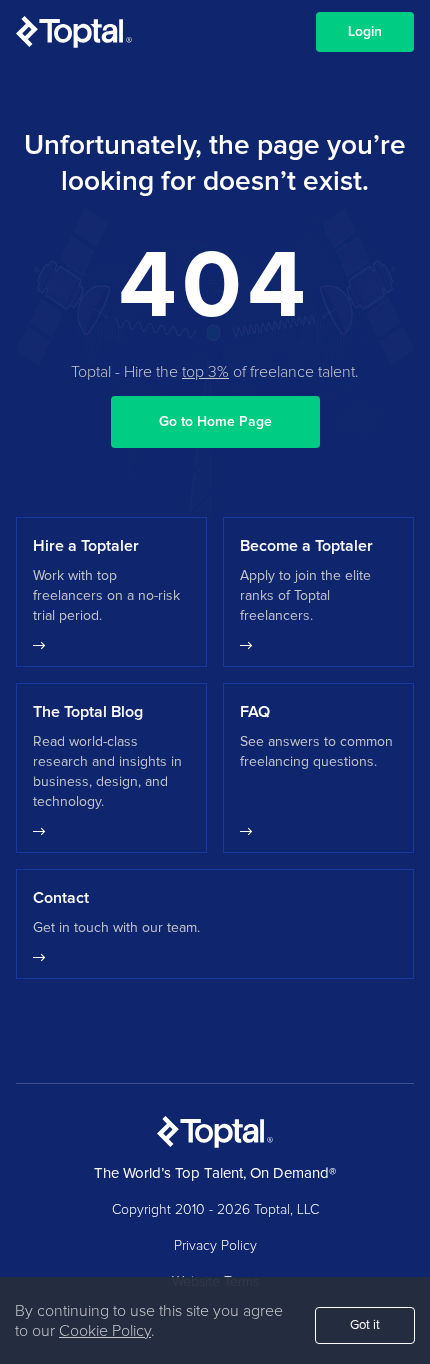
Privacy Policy (215, 1246)
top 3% (205, 372)
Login (365, 32)
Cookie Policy (105, 1331)
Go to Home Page (215, 422)
